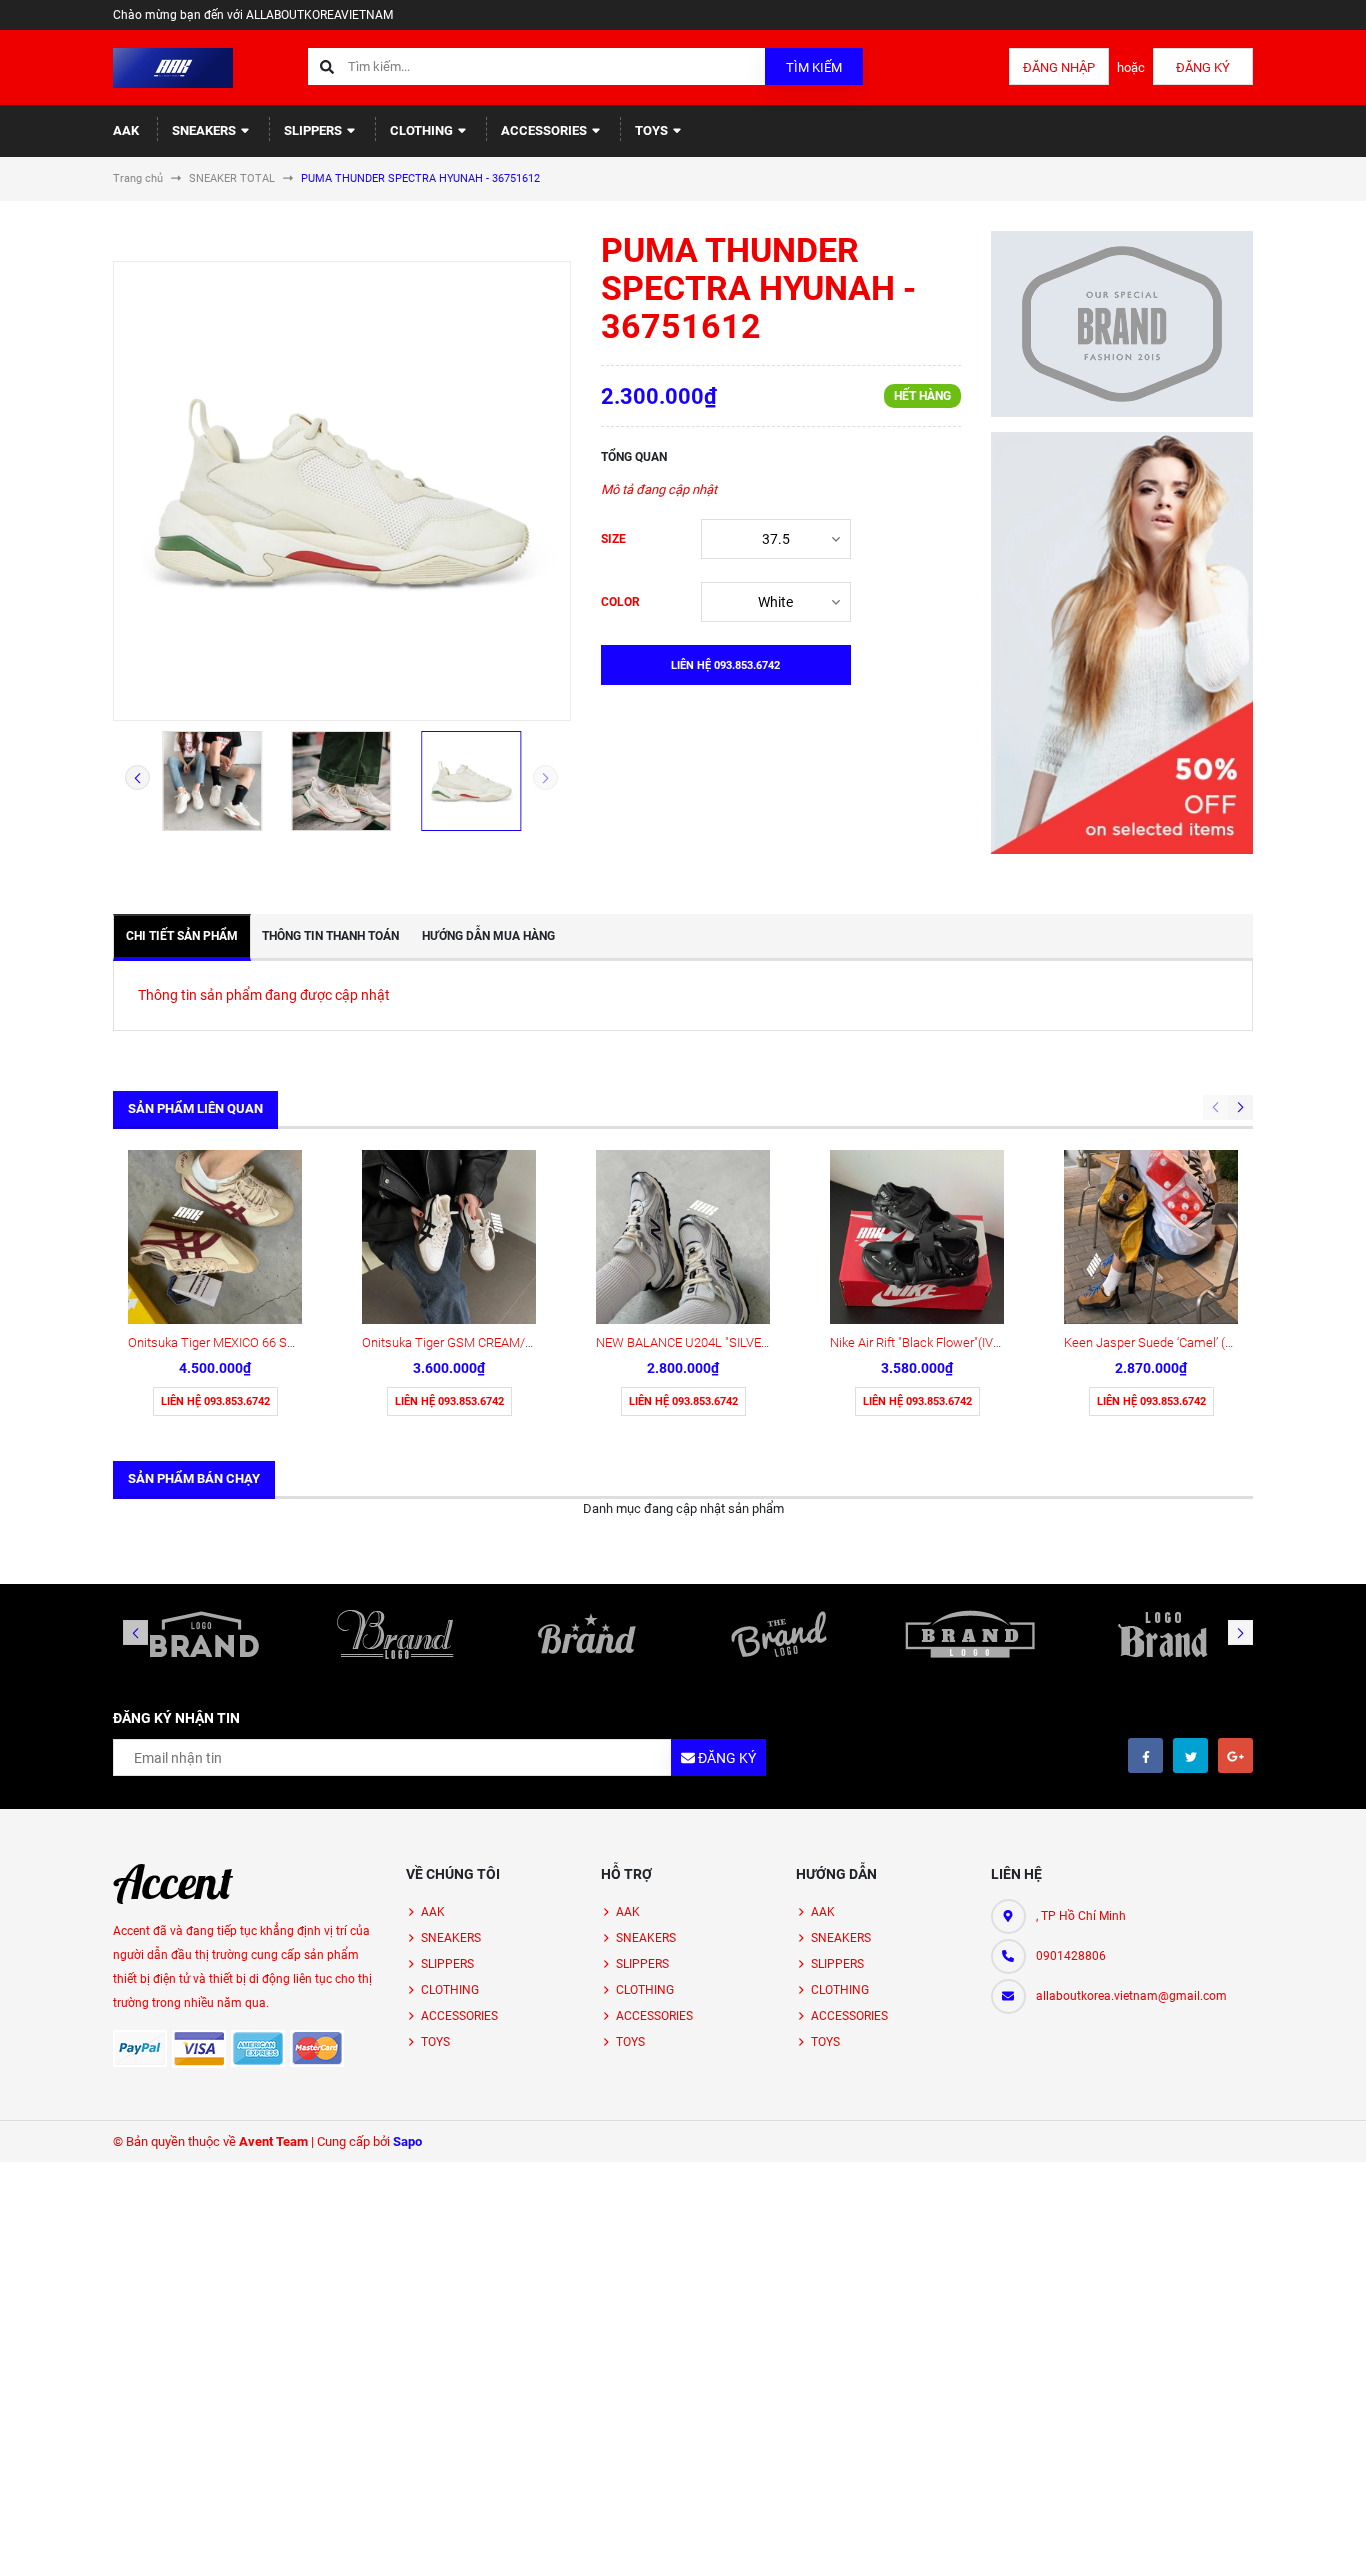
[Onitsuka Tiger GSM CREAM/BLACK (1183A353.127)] (449, 1237)
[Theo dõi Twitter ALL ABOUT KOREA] (1190, 1755)
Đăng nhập (1059, 67)
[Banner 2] (1122, 643)
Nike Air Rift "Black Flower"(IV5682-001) (940, 1342)
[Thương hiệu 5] (971, 1634)
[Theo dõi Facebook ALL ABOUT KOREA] (1145, 1755)
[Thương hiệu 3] (587, 1634)
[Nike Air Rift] (917, 1237)
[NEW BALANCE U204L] (683, 1237)
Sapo (407, 2141)
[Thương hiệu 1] (204, 1634)
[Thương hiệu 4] (779, 1634)
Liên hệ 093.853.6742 (215, 1401)
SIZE (613, 539)
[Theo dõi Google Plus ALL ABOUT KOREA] (1235, 1755)
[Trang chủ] (173, 66)
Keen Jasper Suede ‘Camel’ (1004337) (1171, 1342)
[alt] (1162, 1634)
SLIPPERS (314, 130)
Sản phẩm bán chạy (194, 1478)
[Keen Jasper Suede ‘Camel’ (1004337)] (1151, 1237)
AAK (126, 130)
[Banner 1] (1122, 324)
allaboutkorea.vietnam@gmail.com (1131, 1996)
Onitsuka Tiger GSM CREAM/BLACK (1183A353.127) (509, 1342)
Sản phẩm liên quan (195, 1108)
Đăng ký (1203, 67)
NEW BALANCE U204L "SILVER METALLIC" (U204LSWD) (753, 1342)
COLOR (620, 602)
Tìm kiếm (814, 67)
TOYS (653, 130)
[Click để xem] (342, 491)
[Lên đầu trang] (1285, 2515)
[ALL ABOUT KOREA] (173, 1884)
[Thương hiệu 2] (396, 1634)
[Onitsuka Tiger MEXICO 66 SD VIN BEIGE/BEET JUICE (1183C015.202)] (215, 1237)
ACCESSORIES (545, 130)
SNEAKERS (205, 130)
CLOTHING (423, 130)
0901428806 (1071, 1956)
